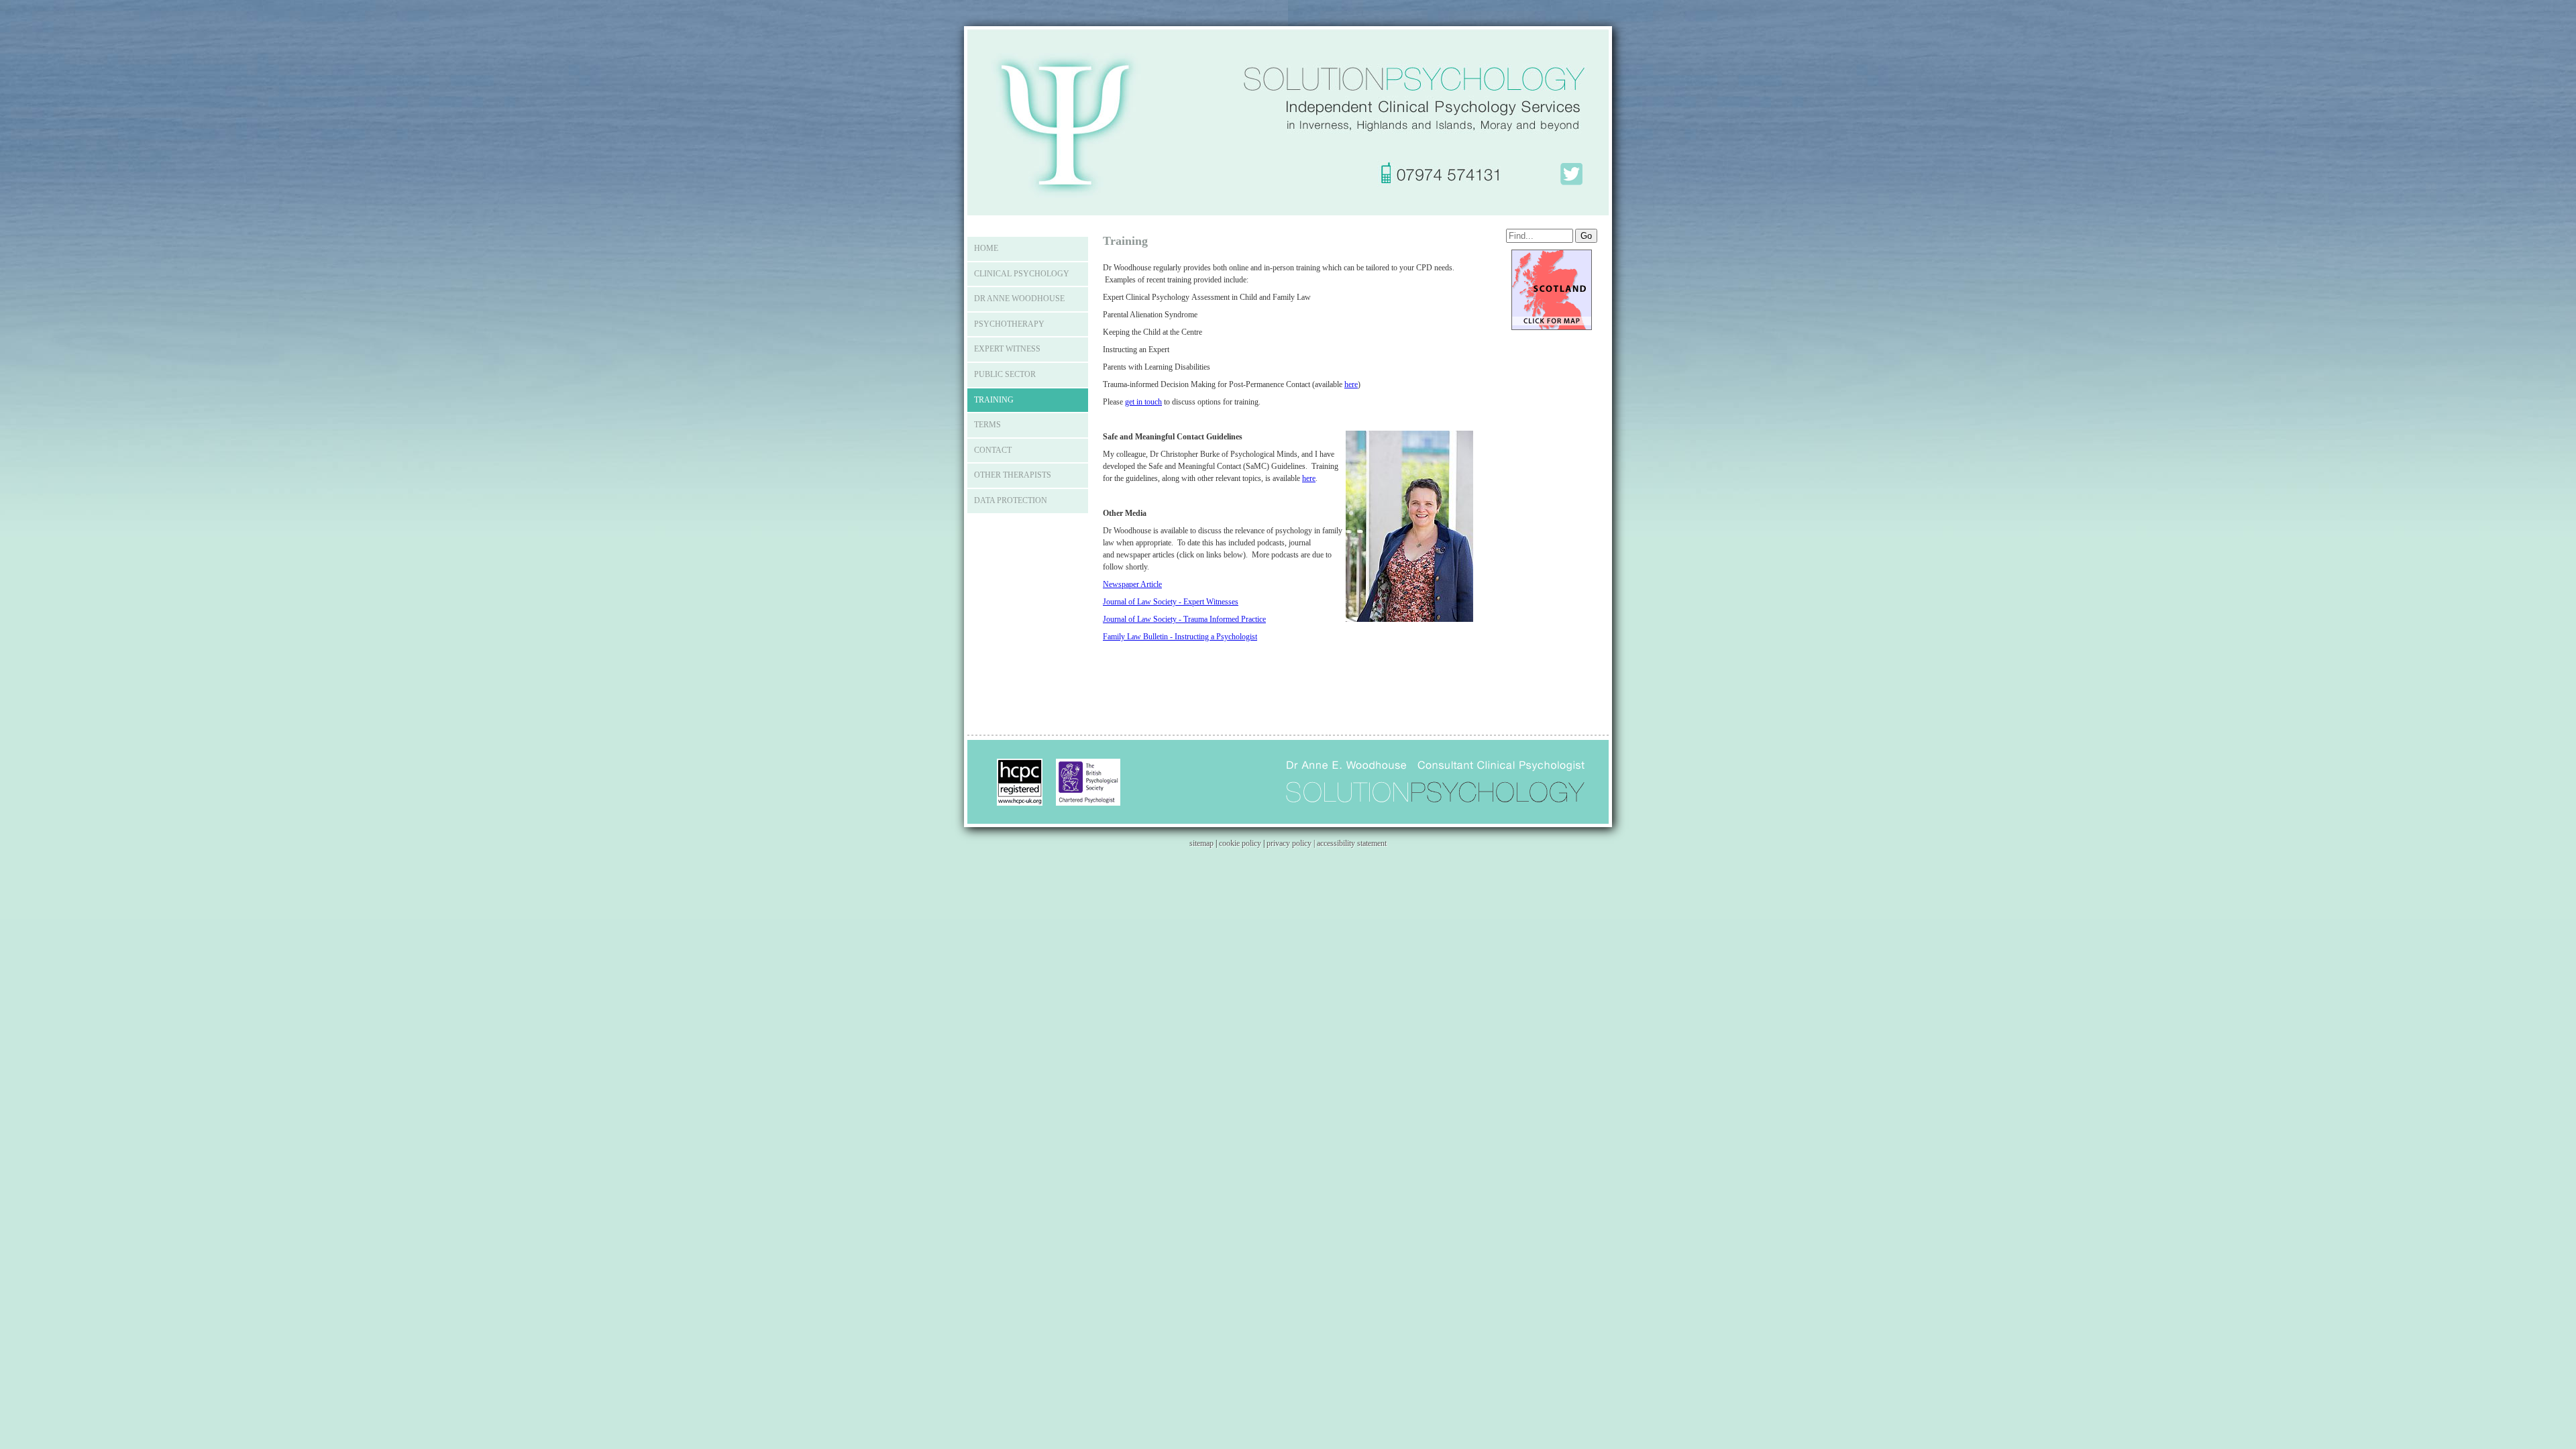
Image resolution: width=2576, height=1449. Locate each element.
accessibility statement (1352, 843)
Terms (987, 425)
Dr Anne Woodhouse (1019, 299)
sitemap (1201, 843)
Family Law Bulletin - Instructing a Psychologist (1180, 637)
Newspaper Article (1132, 584)
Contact (993, 450)
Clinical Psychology (1022, 274)
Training (994, 400)
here (1351, 384)
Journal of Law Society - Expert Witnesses (1171, 602)
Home (986, 248)
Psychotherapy (1009, 324)
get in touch (1143, 402)
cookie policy (1240, 843)
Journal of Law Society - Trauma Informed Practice (1184, 619)
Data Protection (1011, 500)
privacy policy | (1292, 843)
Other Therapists (1013, 475)
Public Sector (1005, 374)
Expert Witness (1007, 349)
